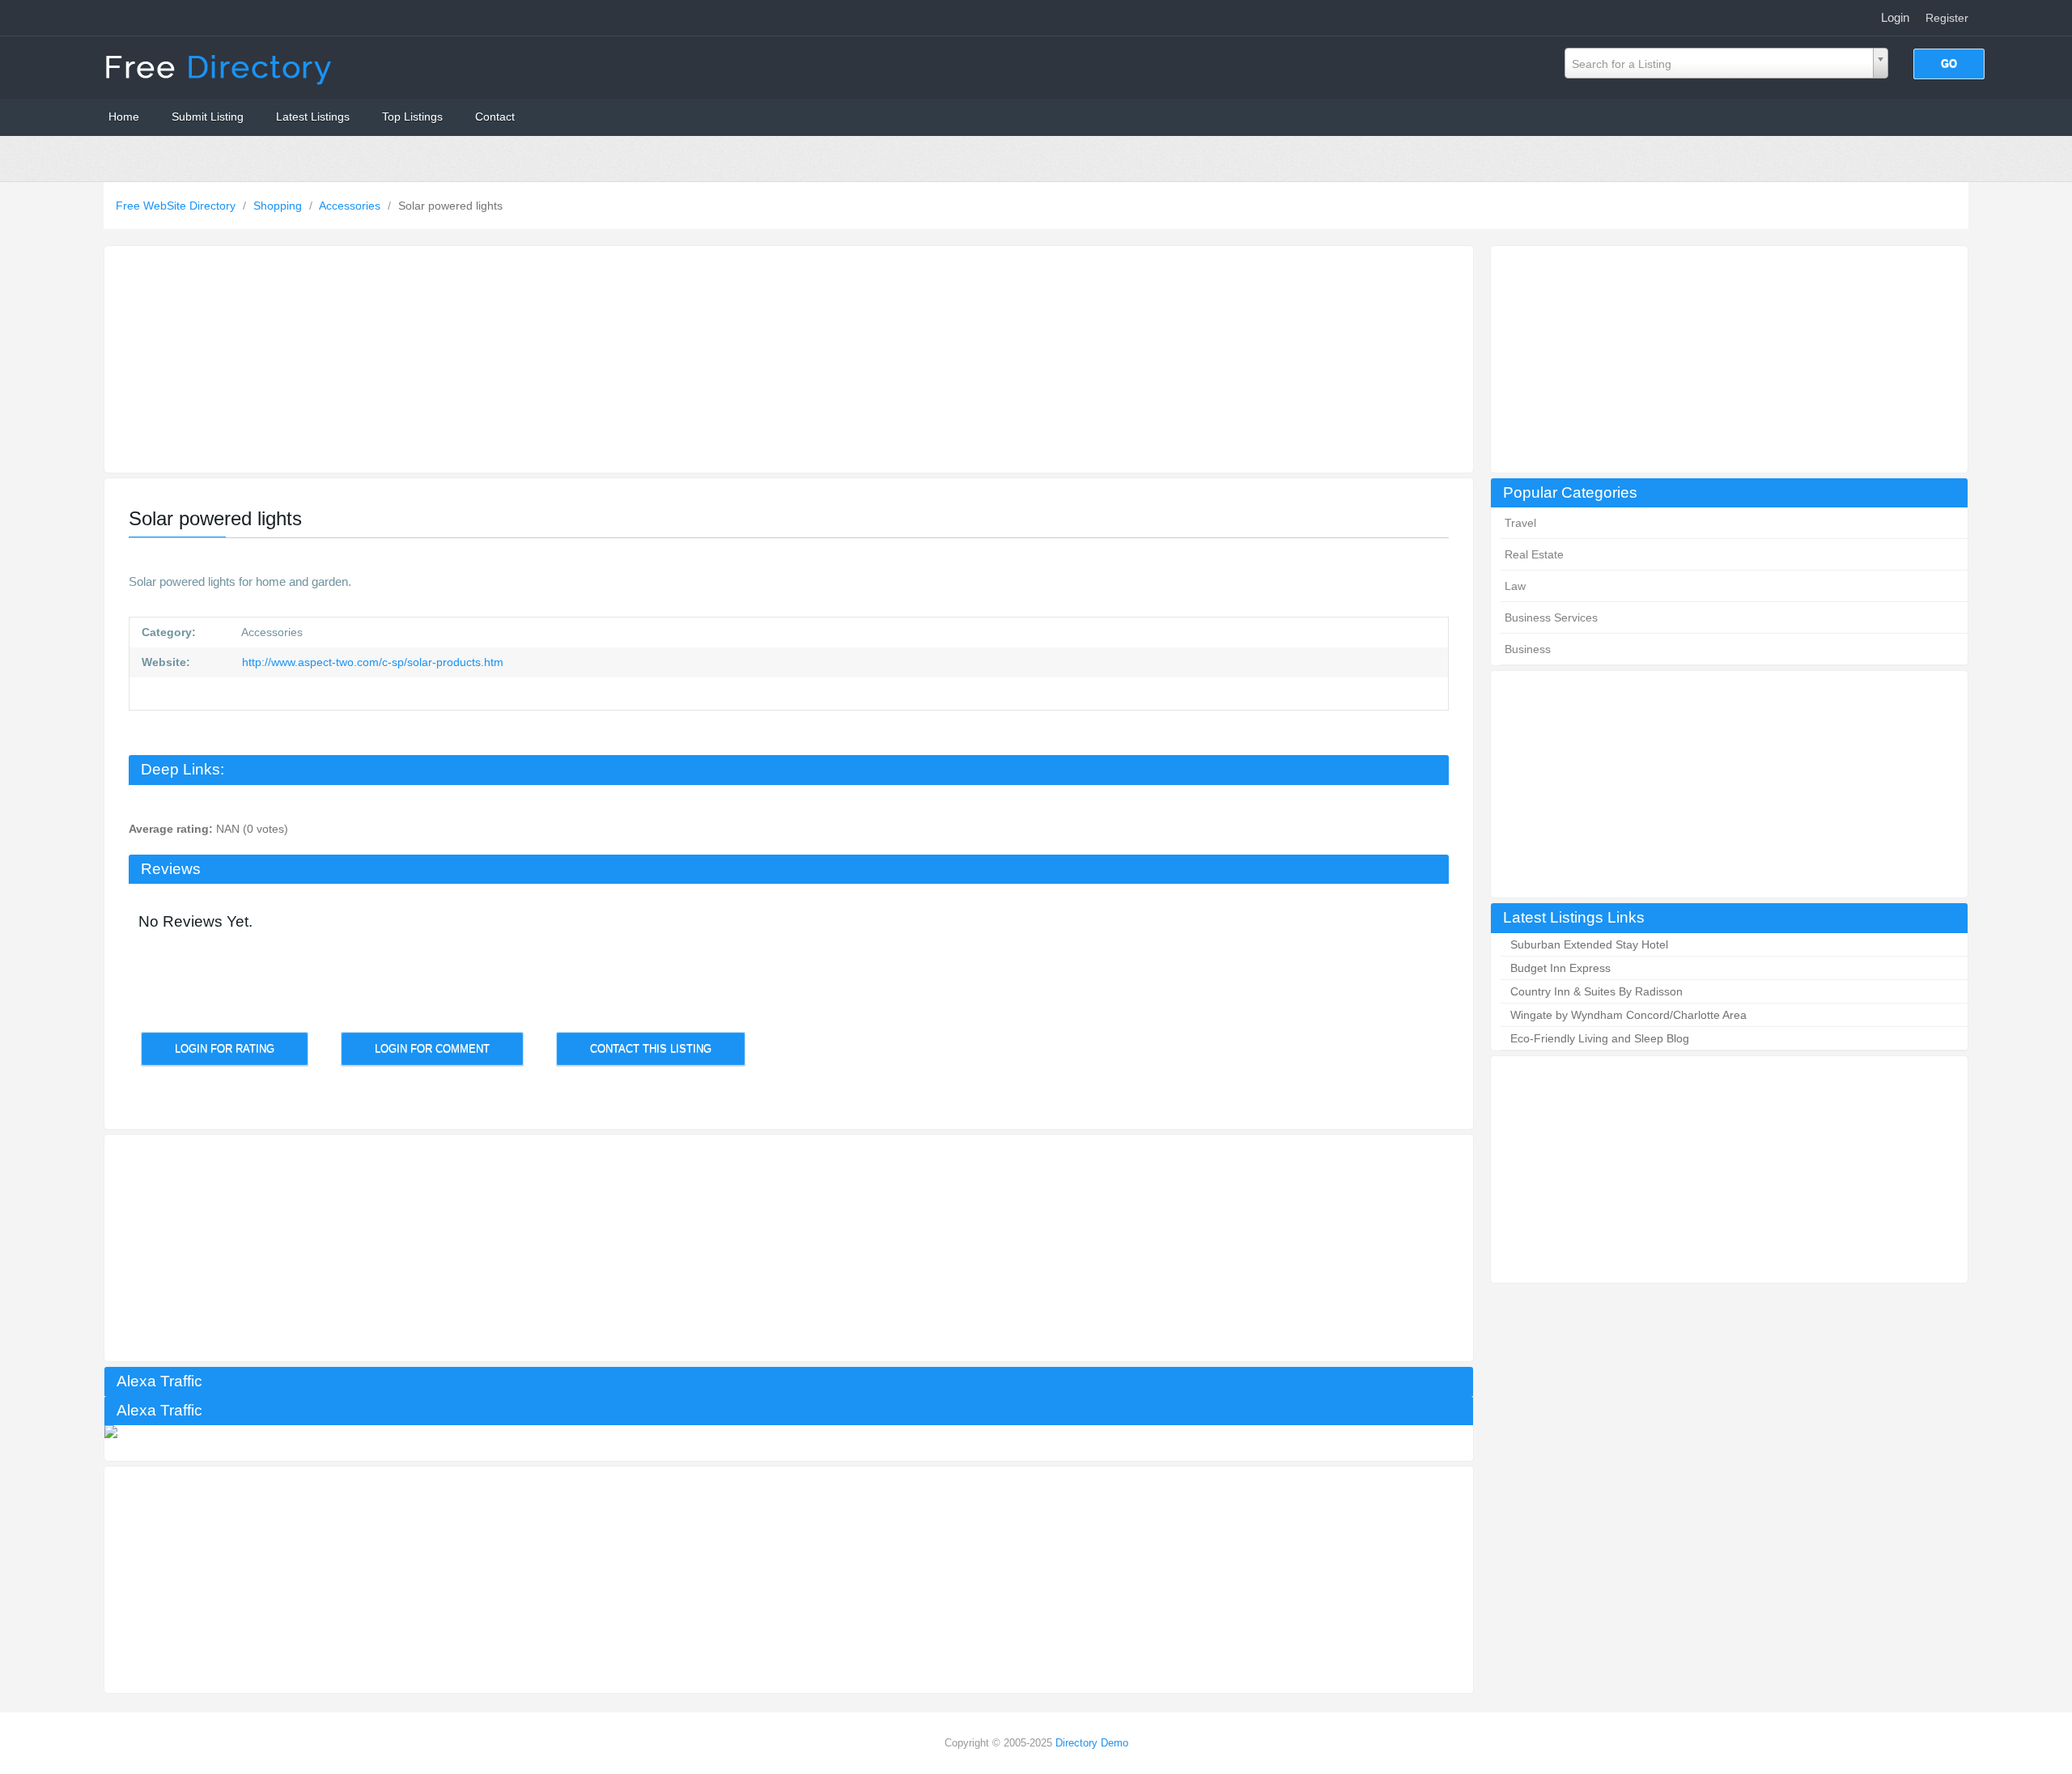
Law (1515, 586)
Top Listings (412, 117)
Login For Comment (432, 1048)
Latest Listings (313, 117)
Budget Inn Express (1560, 968)
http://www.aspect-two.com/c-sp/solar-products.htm (371, 662)
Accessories (351, 206)
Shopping (279, 206)
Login (1895, 17)
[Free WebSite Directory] (221, 66)
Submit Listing (208, 117)
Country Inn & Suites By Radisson (1596, 991)
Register (1947, 18)
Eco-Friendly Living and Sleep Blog (1600, 1038)
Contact (495, 117)
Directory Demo (1092, 1743)
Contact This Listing (651, 1048)
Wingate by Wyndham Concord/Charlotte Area (1628, 1015)
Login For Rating (225, 1048)
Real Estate (1534, 554)
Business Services (1551, 618)
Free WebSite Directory (177, 206)
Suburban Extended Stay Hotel (1589, 944)
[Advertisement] (1729, 359)
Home (124, 117)
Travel (1520, 523)
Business (1528, 649)
